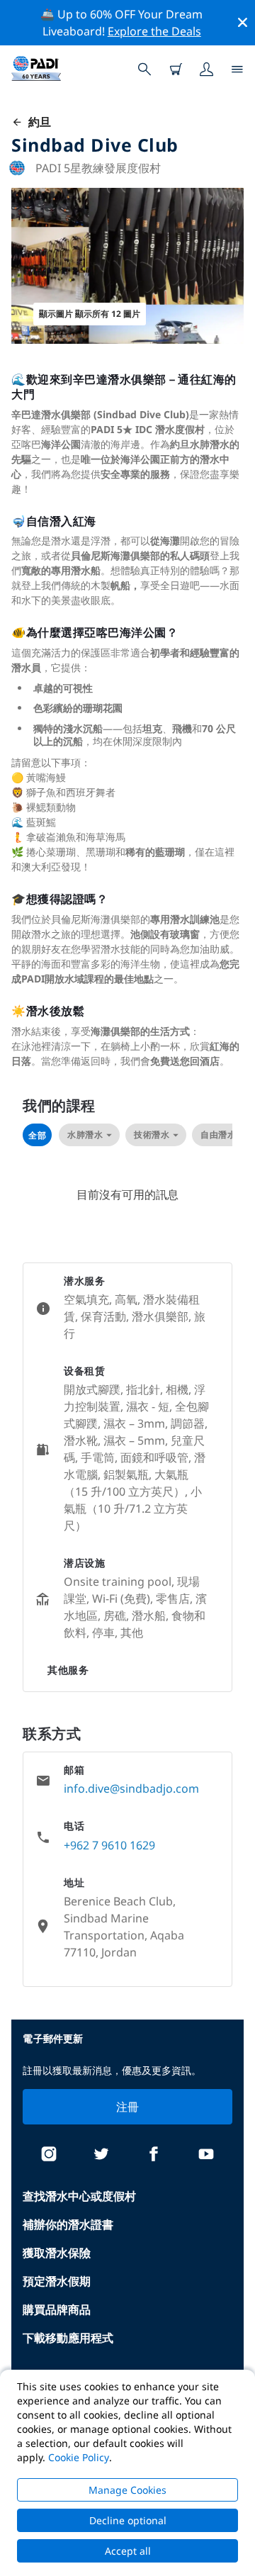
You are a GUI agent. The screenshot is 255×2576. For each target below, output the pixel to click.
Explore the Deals (154, 31)
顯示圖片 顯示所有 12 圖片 (90, 314)
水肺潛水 (85, 1135)
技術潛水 (152, 1135)
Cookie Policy (79, 2457)
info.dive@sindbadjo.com (131, 1788)
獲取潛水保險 (57, 2253)
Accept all (128, 2551)
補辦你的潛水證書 (68, 2224)
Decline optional (128, 2520)
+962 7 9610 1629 (109, 1845)
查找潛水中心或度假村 (79, 2196)
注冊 (128, 2107)
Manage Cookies (127, 2490)
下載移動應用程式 (68, 2338)
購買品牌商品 (57, 2309)
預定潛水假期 (57, 2281)
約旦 (37, 122)
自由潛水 (218, 1135)
